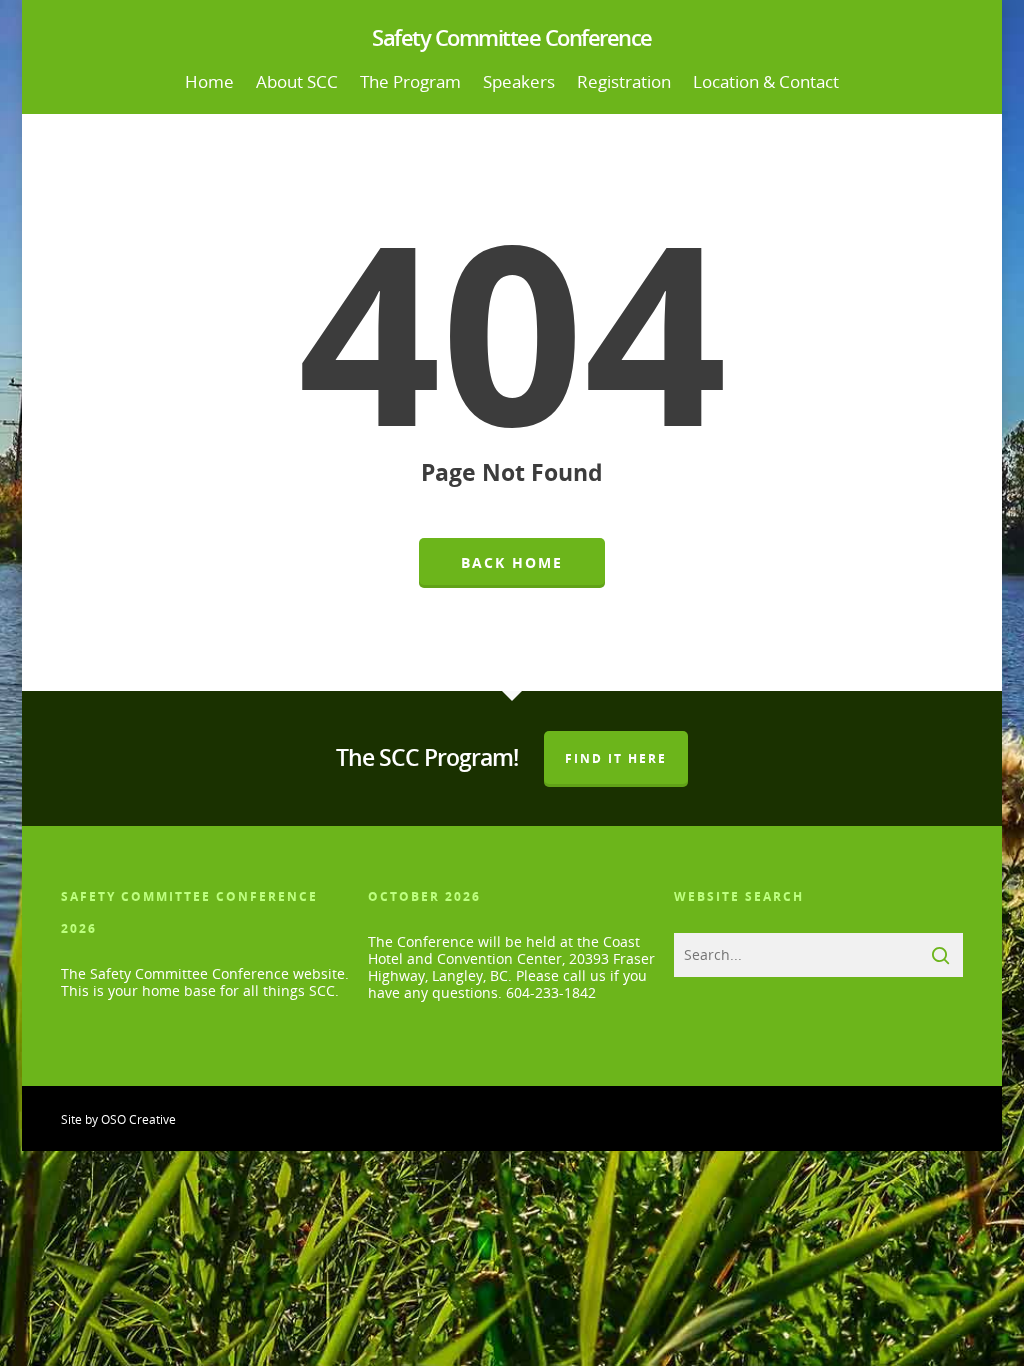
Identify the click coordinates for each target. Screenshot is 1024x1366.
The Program (410, 81)
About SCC (297, 81)
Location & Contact (766, 81)
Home (209, 81)
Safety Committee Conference (512, 37)
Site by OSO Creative (118, 1119)
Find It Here (616, 758)
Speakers (519, 81)
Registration (624, 81)
